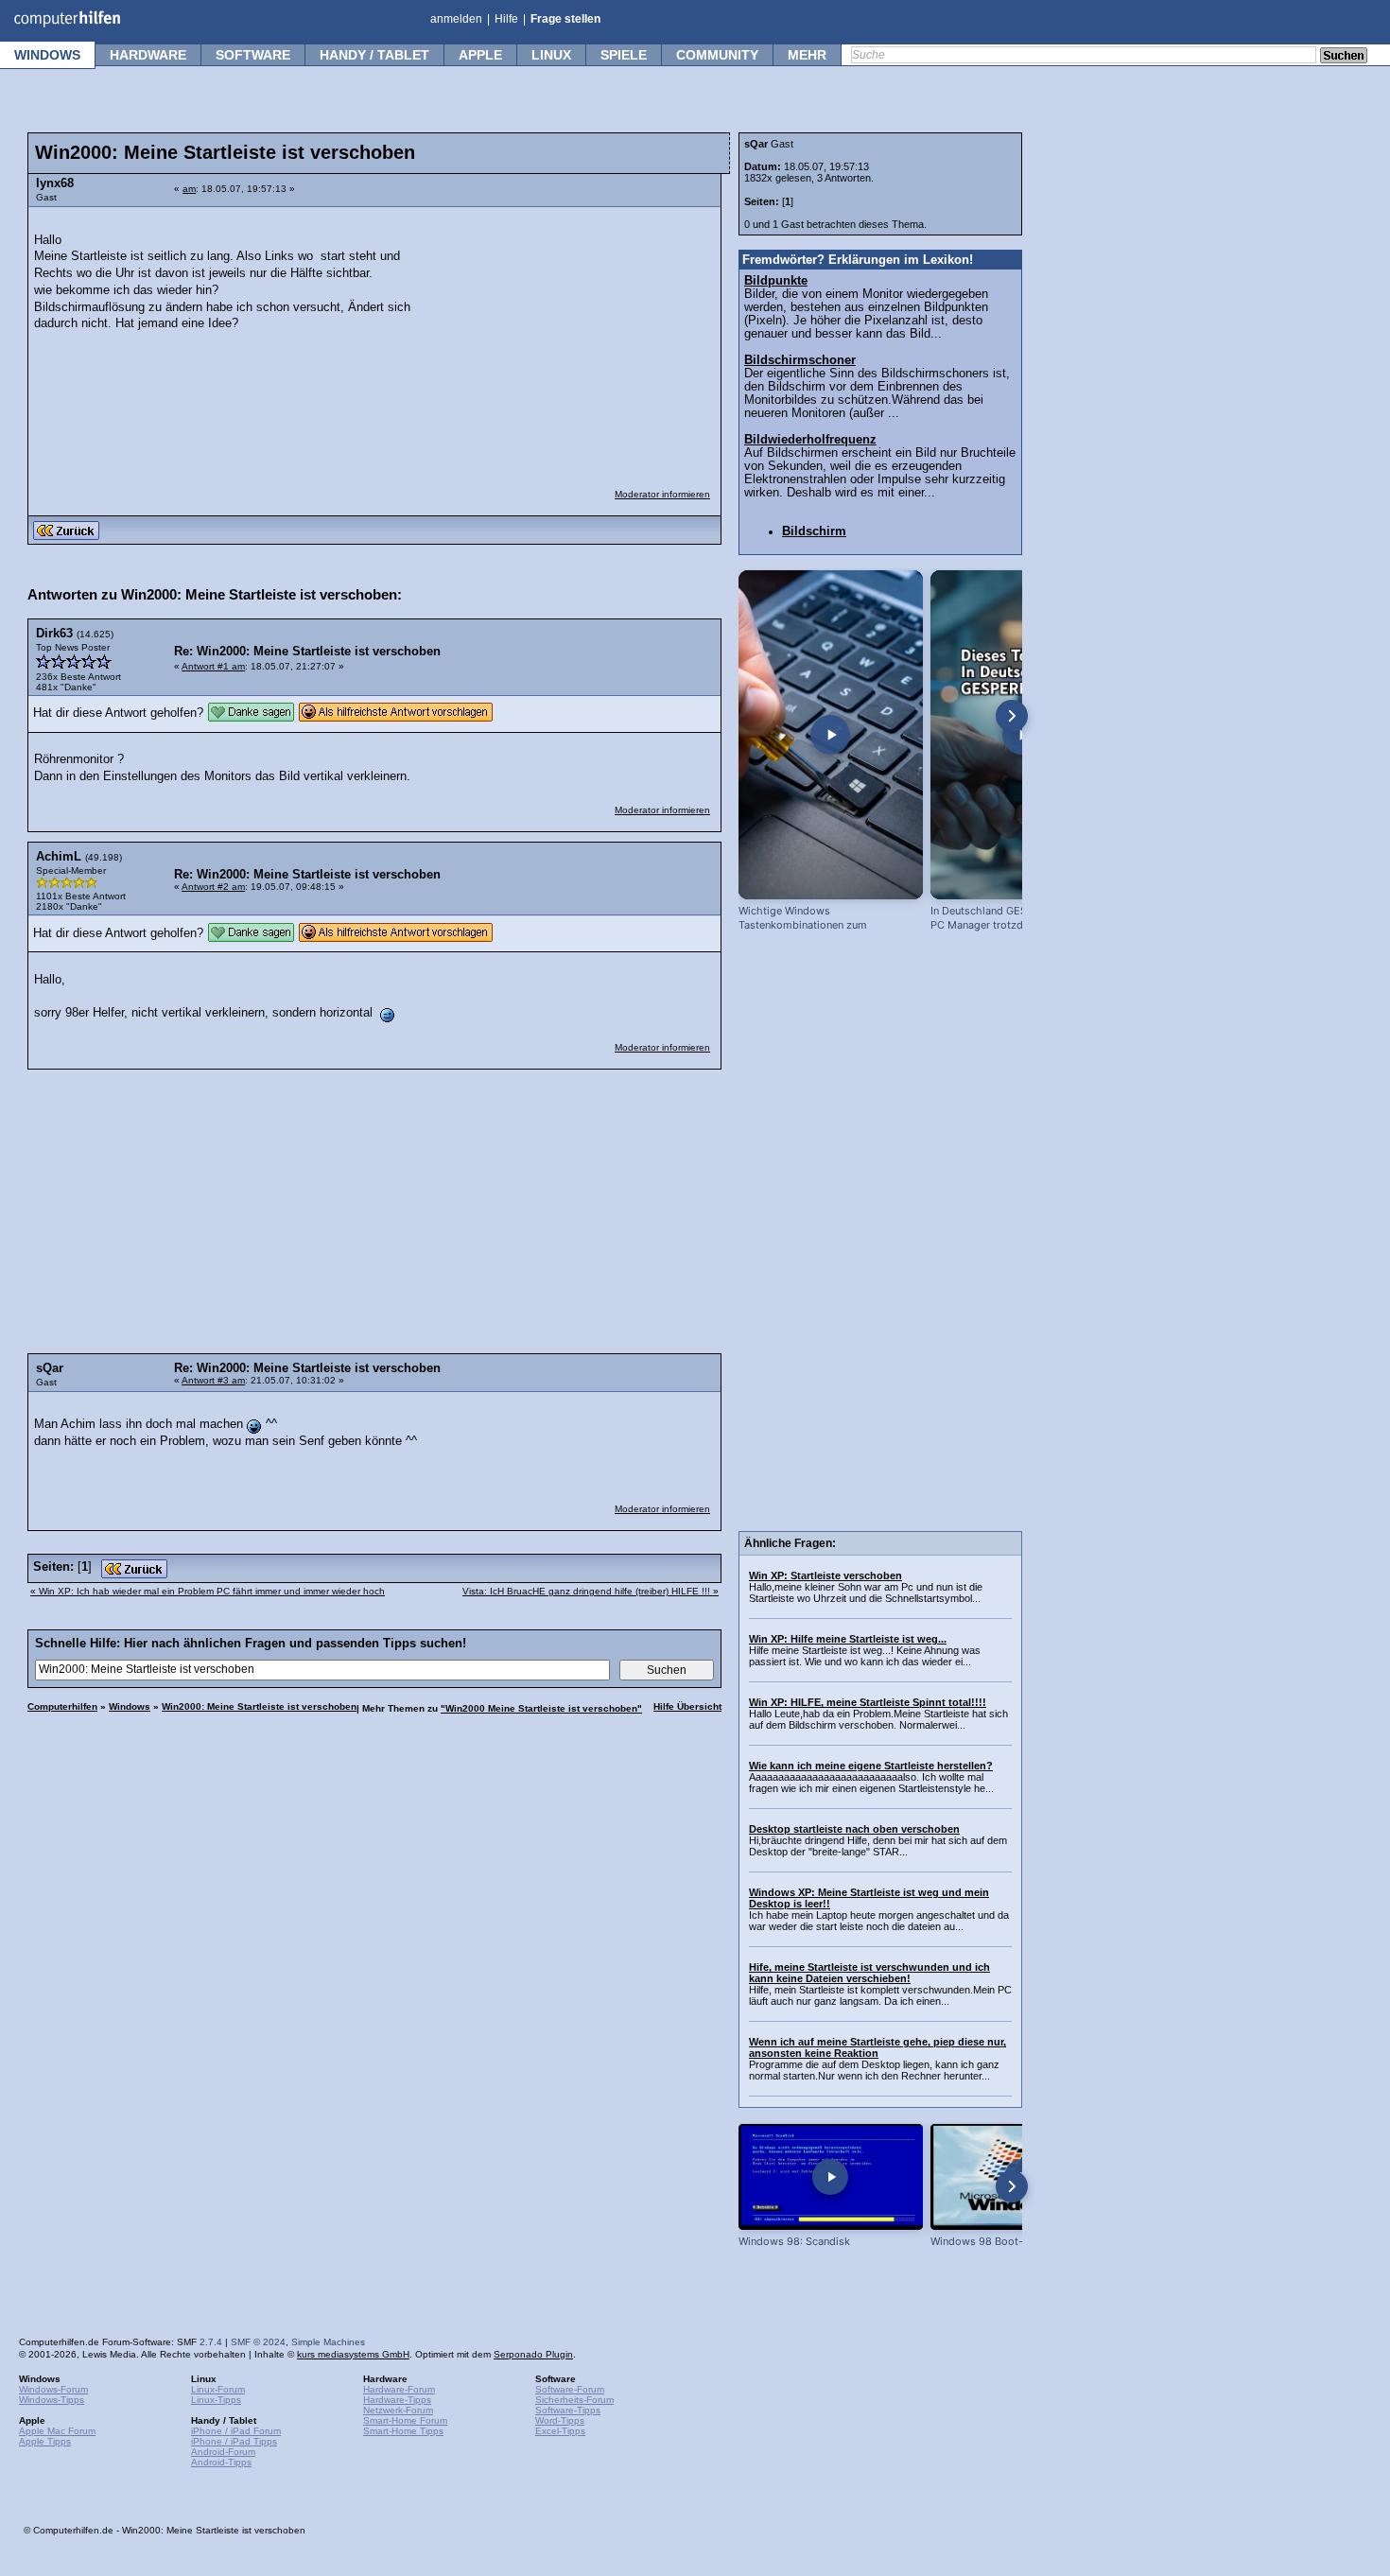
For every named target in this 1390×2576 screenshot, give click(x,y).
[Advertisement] (569, 336)
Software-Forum (570, 2389)
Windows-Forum (53, 2389)
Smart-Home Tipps (403, 2431)
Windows (47, 55)
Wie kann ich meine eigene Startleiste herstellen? (871, 1766)
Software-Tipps (568, 2410)
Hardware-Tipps (397, 2400)
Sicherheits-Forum (574, 2400)
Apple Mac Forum (57, 2431)
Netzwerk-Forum (398, 2410)
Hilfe (506, 19)
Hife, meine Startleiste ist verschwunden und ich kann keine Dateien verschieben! (869, 1973)
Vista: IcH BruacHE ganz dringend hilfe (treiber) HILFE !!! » (591, 1591)
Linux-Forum (218, 2389)
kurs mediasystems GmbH (353, 2354)
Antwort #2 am (213, 887)
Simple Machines (328, 2342)
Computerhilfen (62, 1706)
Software (253, 55)
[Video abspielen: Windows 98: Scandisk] (831, 2176)
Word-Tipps (560, 2420)
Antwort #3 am (213, 1380)
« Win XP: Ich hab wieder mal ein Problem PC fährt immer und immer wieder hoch (208, 1591)
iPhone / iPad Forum (236, 2431)
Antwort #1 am (213, 666)
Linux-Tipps (216, 2400)
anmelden (456, 19)
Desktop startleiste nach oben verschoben (854, 1829)
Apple (480, 55)
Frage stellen (565, 19)
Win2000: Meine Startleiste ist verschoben (259, 1706)
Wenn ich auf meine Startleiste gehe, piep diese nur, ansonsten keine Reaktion (877, 2047)
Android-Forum (223, 2452)
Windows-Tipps (52, 2400)
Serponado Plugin (533, 2354)
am (189, 189)
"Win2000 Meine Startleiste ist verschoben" (541, 1708)
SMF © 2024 (258, 2342)
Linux (551, 55)
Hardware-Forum (399, 2389)
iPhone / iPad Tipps (234, 2441)
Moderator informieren (662, 494)
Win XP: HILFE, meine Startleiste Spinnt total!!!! (868, 1702)
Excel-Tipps (560, 2431)
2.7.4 (211, 2342)
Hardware (148, 55)
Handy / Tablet (374, 55)
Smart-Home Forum (405, 2420)
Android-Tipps (221, 2462)
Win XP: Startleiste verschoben (825, 1575)
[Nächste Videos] (1012, 716)
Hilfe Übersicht (687, 1706)
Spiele (624, 55)
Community (717, 55)
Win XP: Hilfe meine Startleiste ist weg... (848, 1639)
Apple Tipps (45, 2441)
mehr (807, 55)
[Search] (1344, 57)
